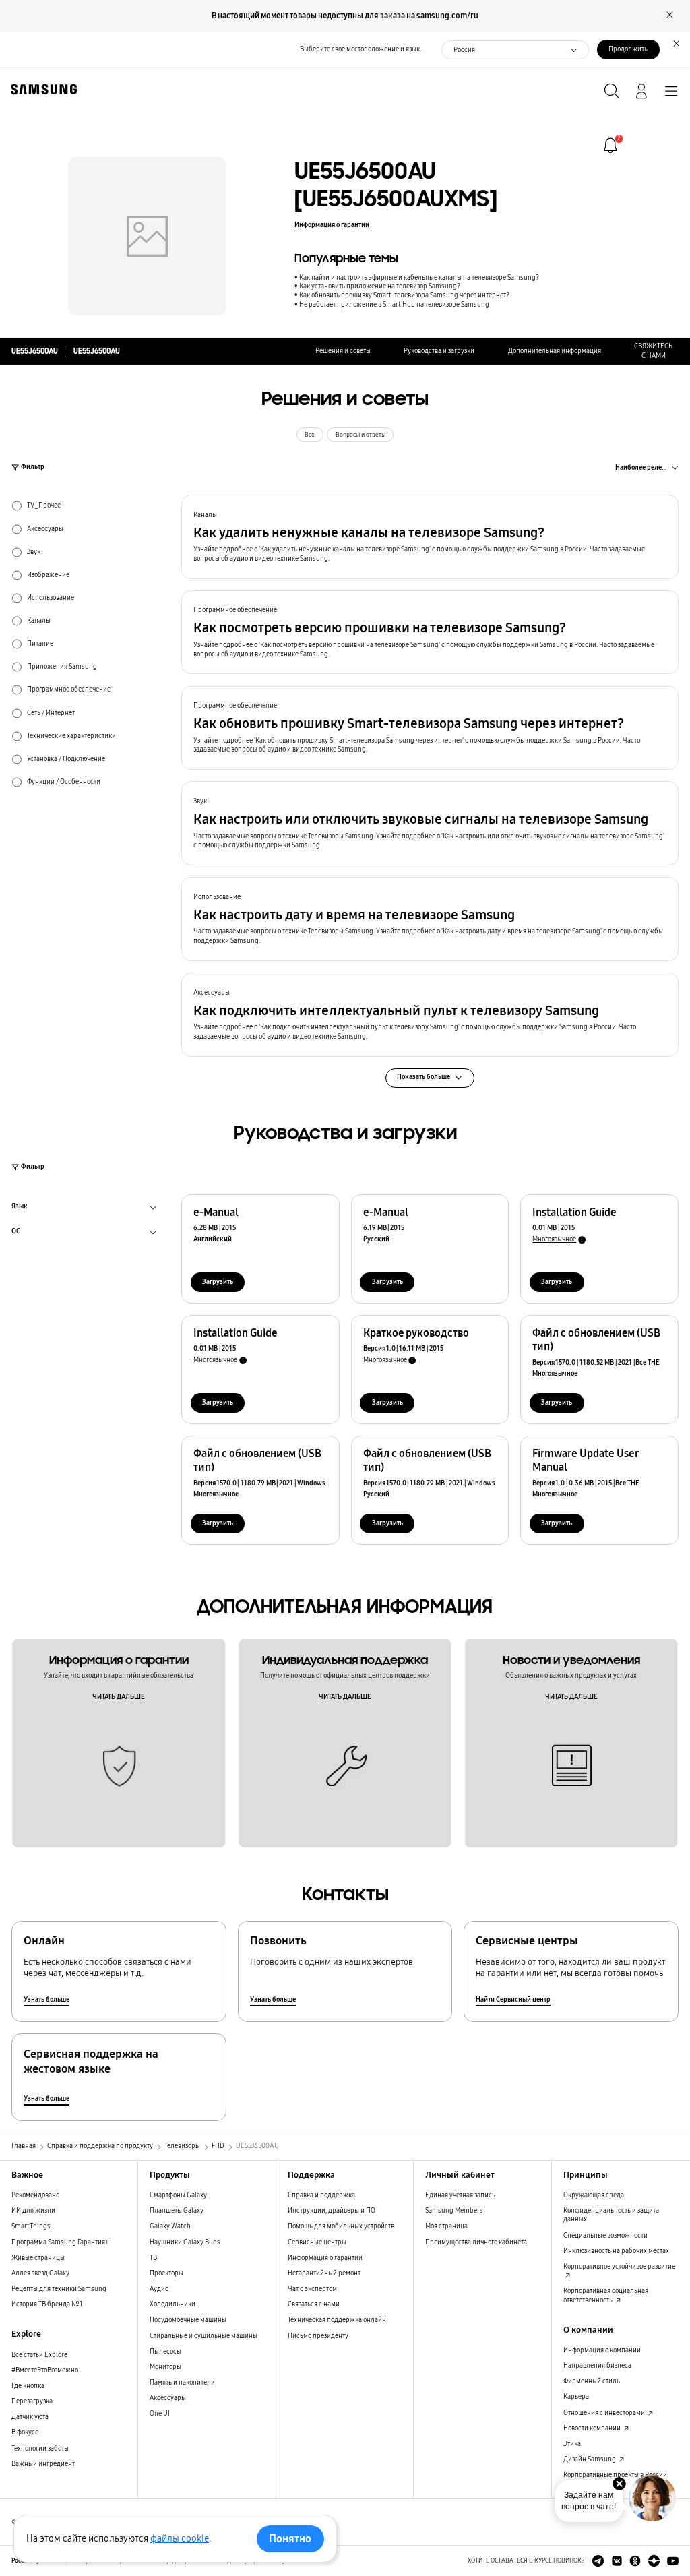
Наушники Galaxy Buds (185, 2242)
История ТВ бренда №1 (47, 2304)
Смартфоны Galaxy (178, 2195)
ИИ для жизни (33, 2211)
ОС (16, 1233)
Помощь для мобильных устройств (341, 2226)
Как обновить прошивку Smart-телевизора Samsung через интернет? (404, 295)
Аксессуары (168, 2398)
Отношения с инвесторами (605, 2413)
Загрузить (218, 1282)
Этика (572, 2444)
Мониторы (165, 2367)
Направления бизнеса (597, 2366)
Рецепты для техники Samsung (59, 2289)
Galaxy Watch (170, 2226)
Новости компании (593, 2428)
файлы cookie (180, 2539)
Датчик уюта (30, 2417)
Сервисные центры (317, 2242)
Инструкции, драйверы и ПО (332, 2211)
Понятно (290, 2539)
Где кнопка (28, 2386)
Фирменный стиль (592, 2381)
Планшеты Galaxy (177, 2211)
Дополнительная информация (555, 351)
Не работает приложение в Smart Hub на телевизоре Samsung (394, 305)
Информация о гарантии (332, 225)
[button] (430, 537)
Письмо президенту (318, 2336)
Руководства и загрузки (439, 351)
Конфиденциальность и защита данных (611, 2215)
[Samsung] (41, 89)
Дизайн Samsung (590, 2459)
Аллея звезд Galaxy (40, 2273)
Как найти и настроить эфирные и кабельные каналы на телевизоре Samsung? (419, 278)
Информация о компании (602, 2350)
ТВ (153, 2258)
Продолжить (628, 49)
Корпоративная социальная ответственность (606, 2295)
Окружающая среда (594, 2195)
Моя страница (446, 2226)
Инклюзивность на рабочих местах (616, 2251)
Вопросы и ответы (360, 435)
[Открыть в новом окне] (598, 2561)
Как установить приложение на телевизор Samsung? (380, 286)
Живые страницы (38, 2258)
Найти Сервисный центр (513, 2000)
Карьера (576, 2397)
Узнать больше (46, 2000)
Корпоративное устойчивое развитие (619, 2267)
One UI (160, 2414)
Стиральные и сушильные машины (203, 2336)
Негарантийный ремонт (324, 2273)
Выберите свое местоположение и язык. (360, 49)
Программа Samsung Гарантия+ (60, 2242)
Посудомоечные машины (188, 2320)
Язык (20, 1208)
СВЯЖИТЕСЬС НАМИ (653, 351)
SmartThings (31, 2226)
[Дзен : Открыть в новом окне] (654, 2561)
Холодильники (172, 2304)
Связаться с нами (314, 2304)
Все (310, 435)
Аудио (159, 2289)
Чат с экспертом (312, 2289)
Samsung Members (454, 2211)
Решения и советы (343, 351)
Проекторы (166, 2273)
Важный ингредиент (43, 2464)
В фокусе (25, 2432)
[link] (610, 146)
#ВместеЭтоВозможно (45, 2370)
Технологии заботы (40, 2449)
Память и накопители (182, 2383)
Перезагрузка (32, 2401)
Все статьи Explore (39, 2355)
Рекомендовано (35, 2195)
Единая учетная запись (460, 2195)
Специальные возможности (605, 2236)
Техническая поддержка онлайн (337, 2320)
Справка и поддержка (321, 2195)
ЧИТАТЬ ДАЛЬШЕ (119, 1697)
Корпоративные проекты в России (615, 2475)
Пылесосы (165, 2352)
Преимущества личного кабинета (476, 2242)
